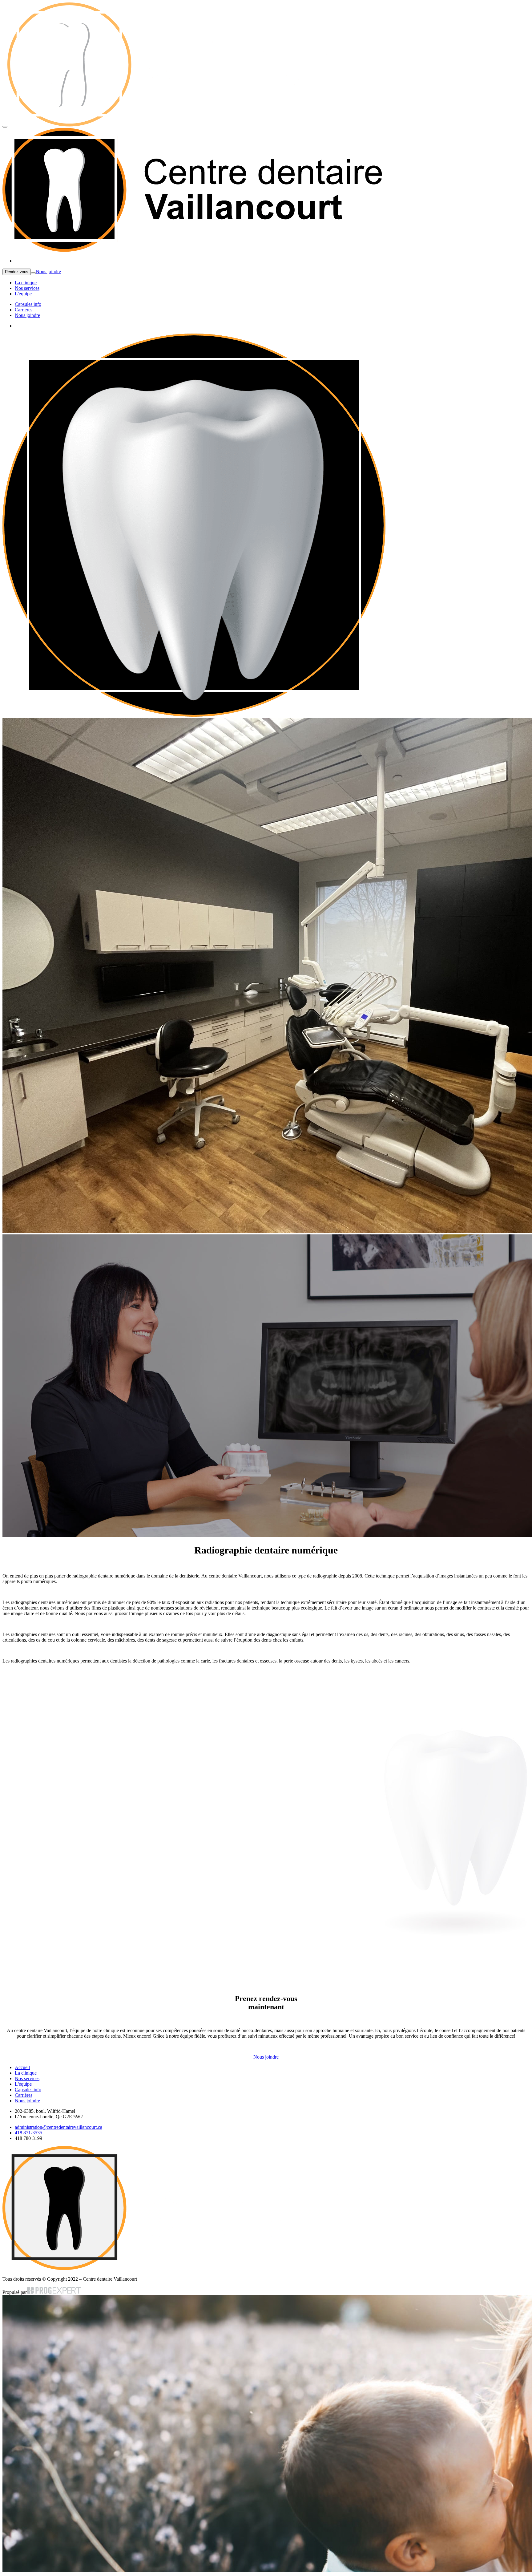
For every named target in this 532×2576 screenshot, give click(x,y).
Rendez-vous (17, 272)
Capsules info (28, 304)
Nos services (27, 288)
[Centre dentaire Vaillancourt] (197, 125)
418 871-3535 (28, 2133)
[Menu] (5, 127)
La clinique (26, 283)
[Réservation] (33, 273)
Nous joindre (48, 271)
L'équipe (23, 294)
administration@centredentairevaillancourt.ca (58, 2127)
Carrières (24, 310)
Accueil (22, 2067)
